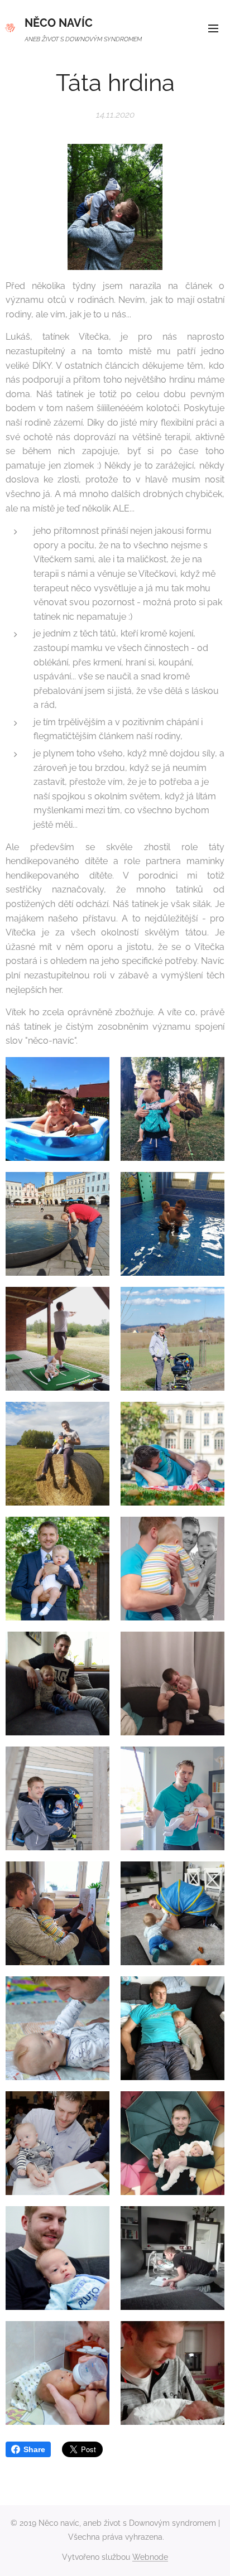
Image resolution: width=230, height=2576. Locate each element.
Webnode (150, 2557)
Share (34, 2449)
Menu (213, 28)
